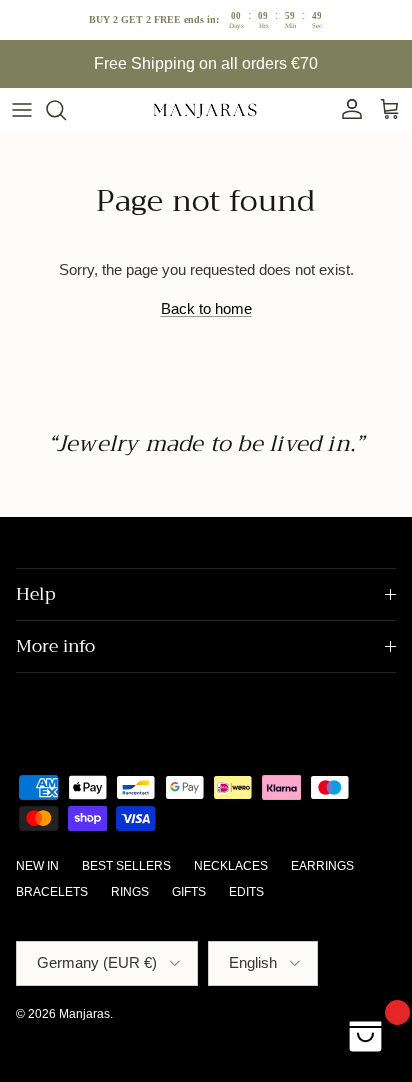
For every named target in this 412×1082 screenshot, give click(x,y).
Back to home (206, 308)
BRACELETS (52, 892)
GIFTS (189, 892)
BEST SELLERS (126, 866)
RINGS (130, 892)
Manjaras (84, 1014)
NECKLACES (231, 866)
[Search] (66, 110)
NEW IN (37, 866)
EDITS (246, 892)
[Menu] (22, 110)
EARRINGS (322, 866)
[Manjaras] (206, 109)
